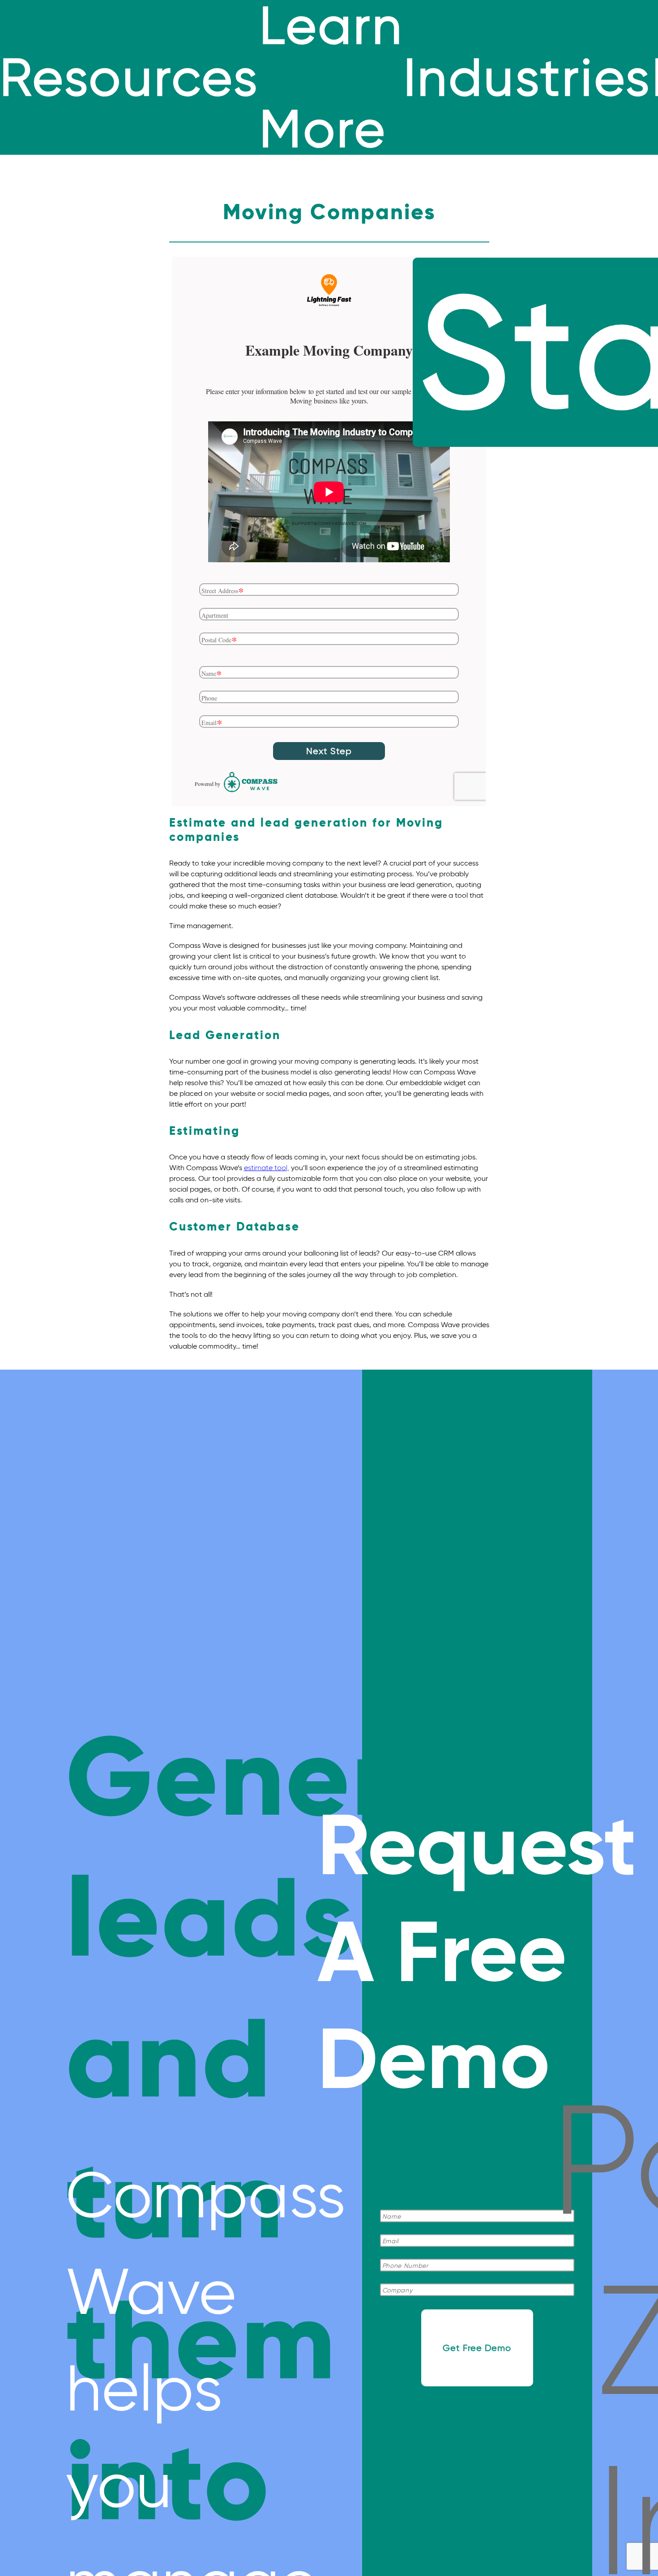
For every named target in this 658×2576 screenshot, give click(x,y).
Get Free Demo (477, 2348)
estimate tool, (267, 1168)
